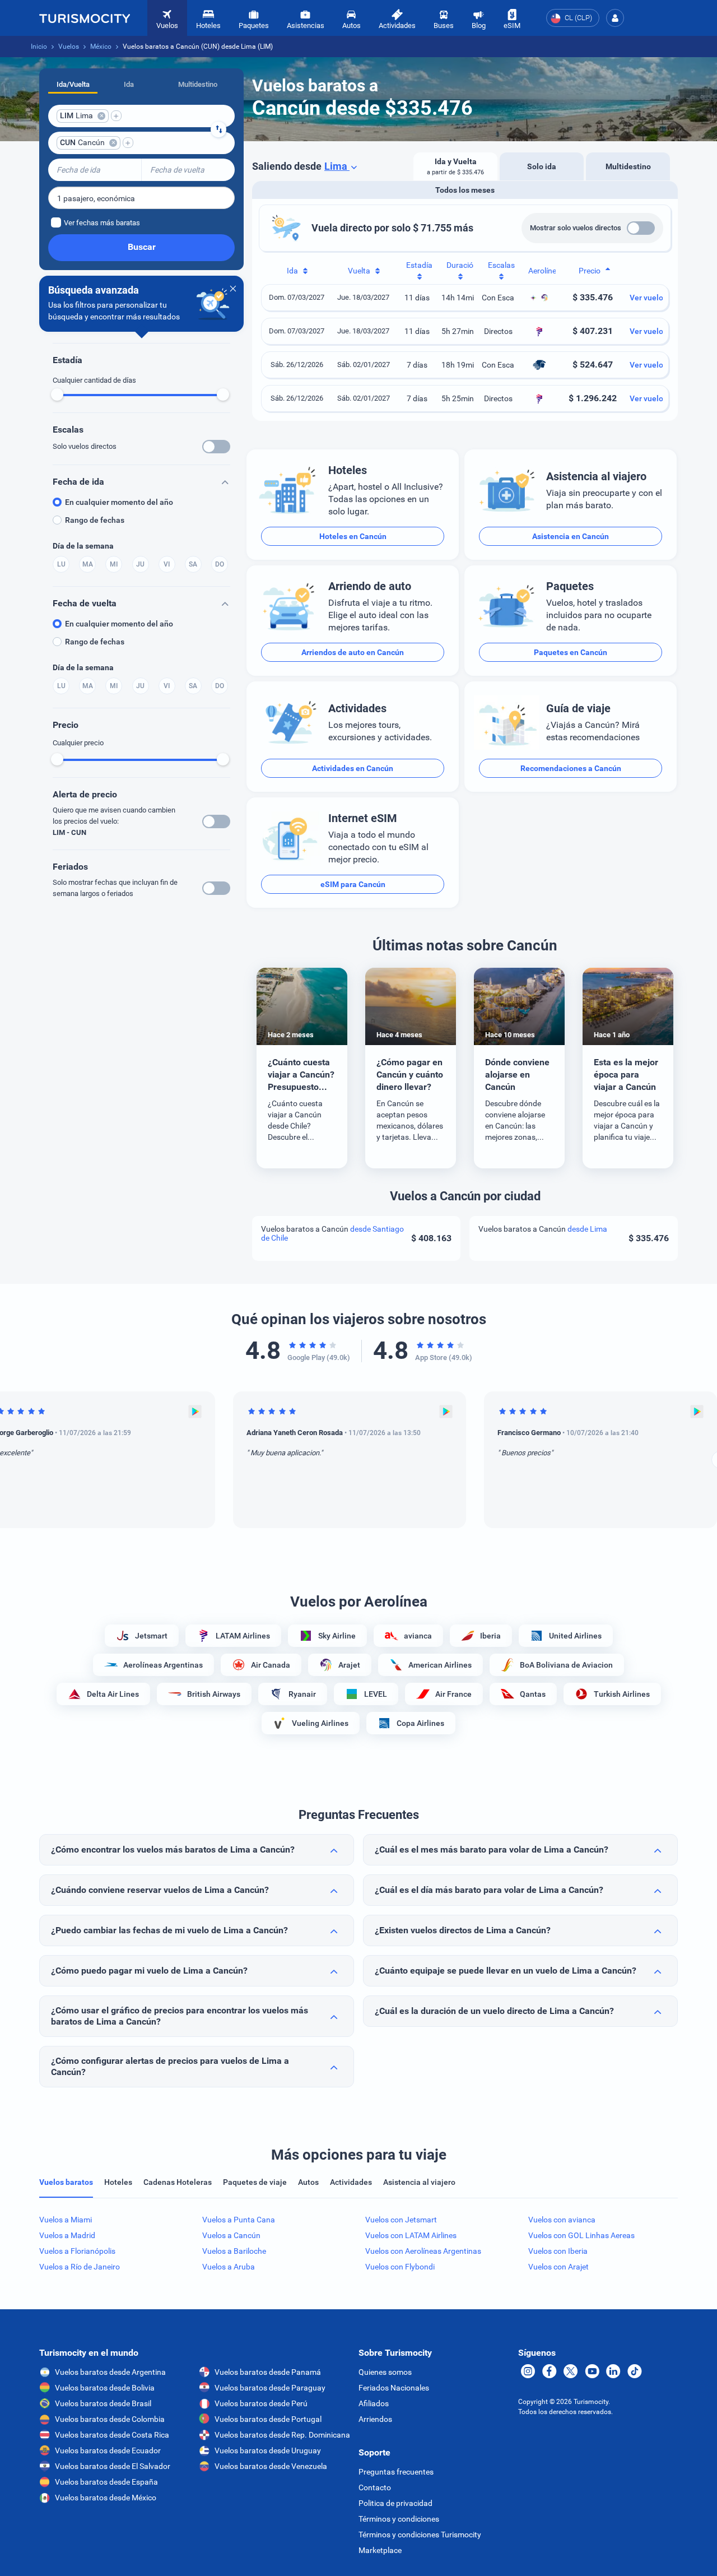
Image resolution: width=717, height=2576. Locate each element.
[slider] (57, 394)
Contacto (375, 2487)
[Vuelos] (85, 18)
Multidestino (198, 84)
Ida (129, 84)
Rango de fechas (95, 520)
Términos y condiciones (399, 2519)
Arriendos (375, 2419)
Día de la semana (83, 546)
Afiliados (374, 2403)
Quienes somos (385, 2372)
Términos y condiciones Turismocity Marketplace (420, 2542)
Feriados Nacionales (394, 2388)
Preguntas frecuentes (396, 2472)
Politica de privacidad (395, 2503)
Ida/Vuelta (73, 84)
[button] (615, 18)
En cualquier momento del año (119, 502)
